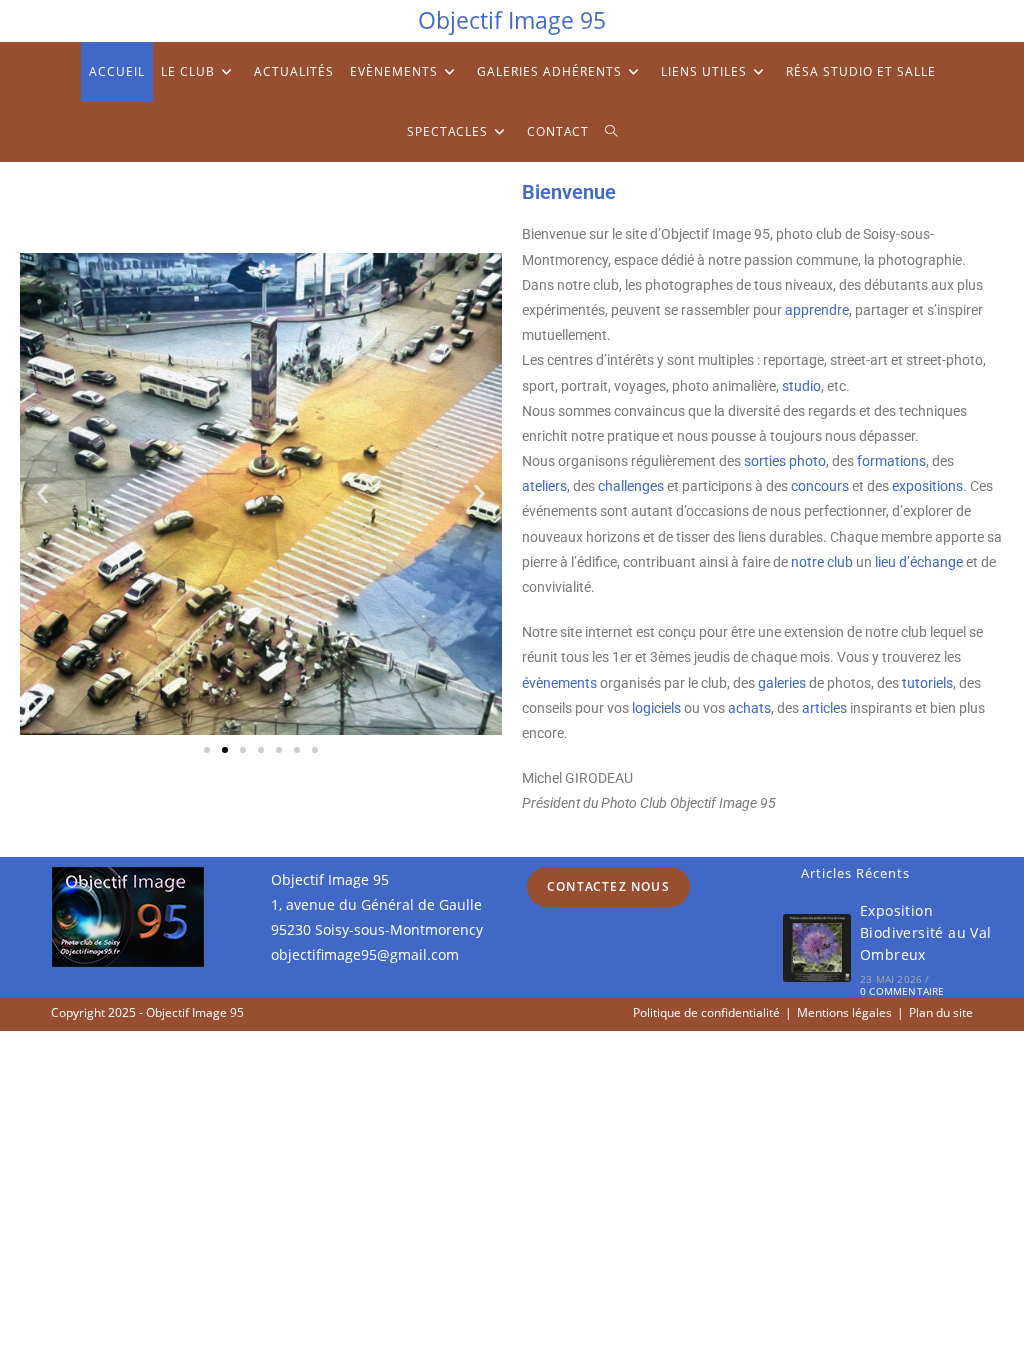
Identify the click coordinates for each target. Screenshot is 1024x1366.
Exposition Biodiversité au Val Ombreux (926, 933)
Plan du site (941, 1012)
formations (891, 461)
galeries (782, 683)
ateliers (544, 486)
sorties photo (785, 461)
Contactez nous (608, 886)
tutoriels (927, 683)
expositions (927, 486)
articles (824, 708)
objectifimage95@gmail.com (365, 954)
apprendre (817, 310)
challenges (631, 486)
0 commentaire (902, 991)
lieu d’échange (919, 562)
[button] (42, 494)
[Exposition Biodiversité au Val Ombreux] (817, 948)
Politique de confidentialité (706, 1012)
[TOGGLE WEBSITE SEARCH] (611, 132)
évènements (559, 683)
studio (801, 386)
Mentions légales (844, 1012)
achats (749, 708)
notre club (822, 562)
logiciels (656, 708)
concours (820, 486)
